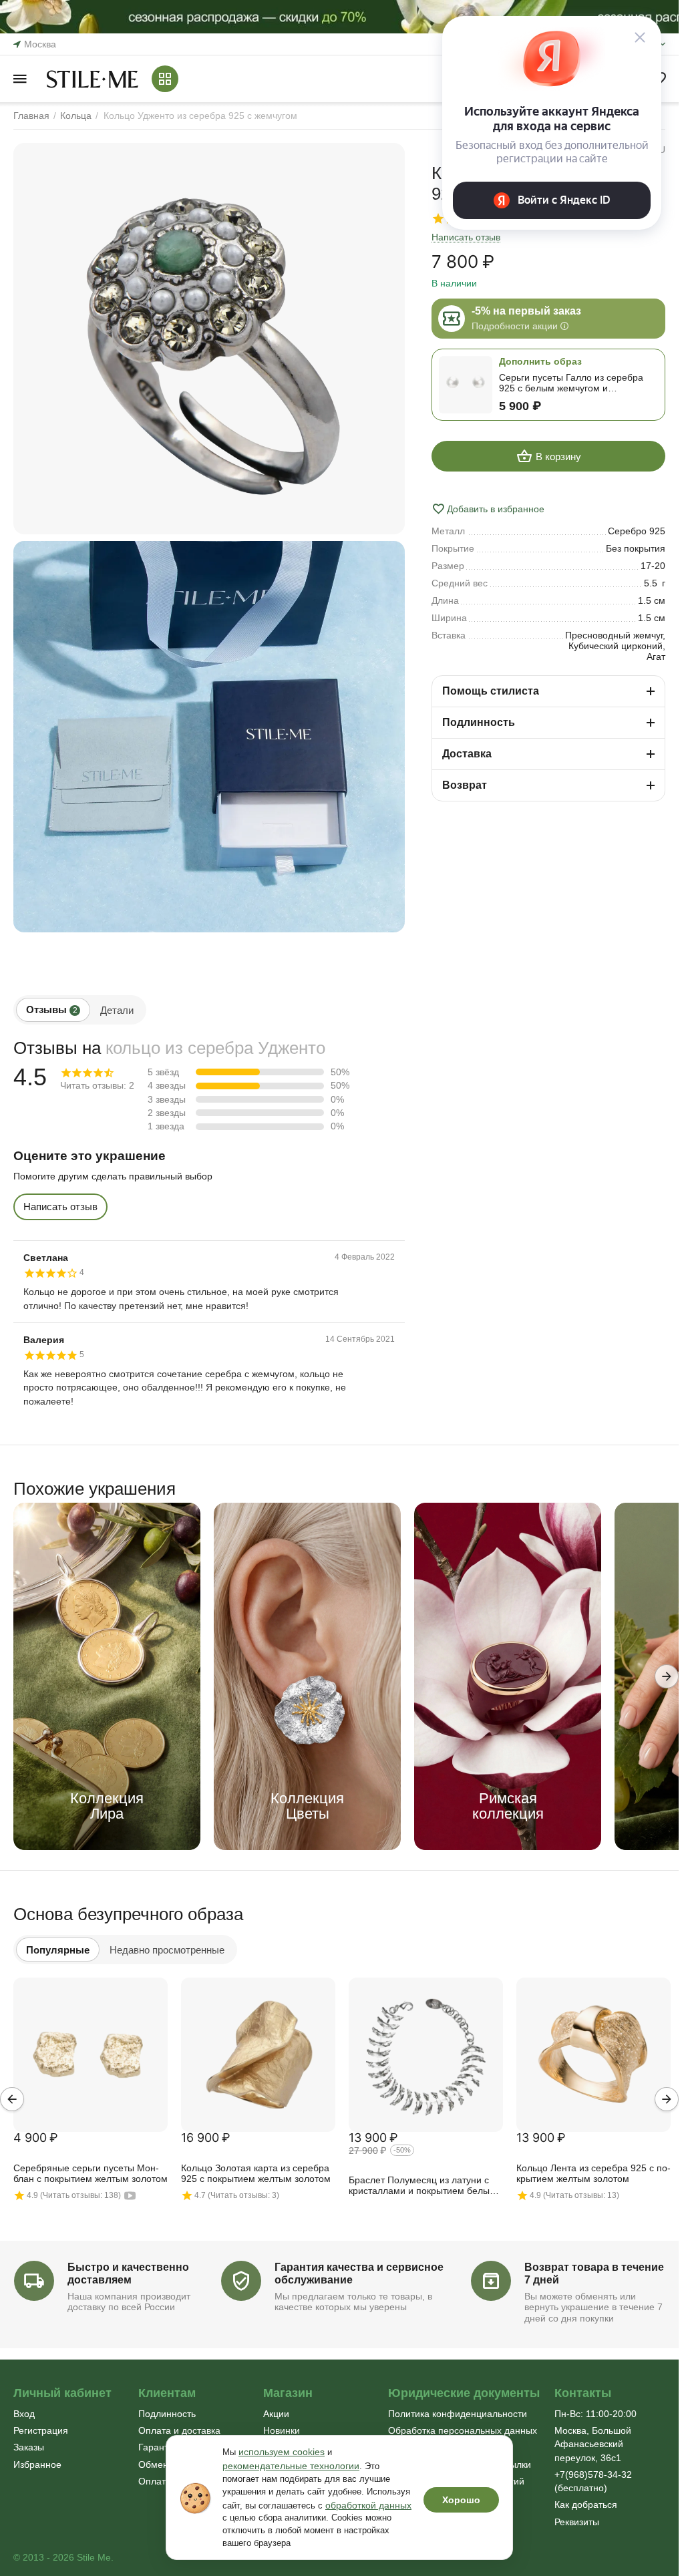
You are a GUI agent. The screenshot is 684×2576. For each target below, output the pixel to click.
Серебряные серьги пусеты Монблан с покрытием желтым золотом (91, 2173)
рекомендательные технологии (291, 2466)
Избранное (37, 2464)
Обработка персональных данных (463, 2430)
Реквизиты (577, 2522)
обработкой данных (368, 2505)
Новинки (282, 2430)
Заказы (29, 2447)
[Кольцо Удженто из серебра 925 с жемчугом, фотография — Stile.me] (209, 339)
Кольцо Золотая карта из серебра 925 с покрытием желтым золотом (256, 2173)
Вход (24, 2414)
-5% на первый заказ (526, 311)
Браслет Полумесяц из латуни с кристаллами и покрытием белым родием (422, 2186)
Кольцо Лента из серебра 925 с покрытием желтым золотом (593, 2173)
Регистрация (41, 2430)
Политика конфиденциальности (458, 2414)
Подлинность (167, 2414)
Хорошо (461, 2500)
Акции (276, 2414)
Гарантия (159, 2447)
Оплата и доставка (179, 2430)
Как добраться (586, 2505)
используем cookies (282, 2452)
